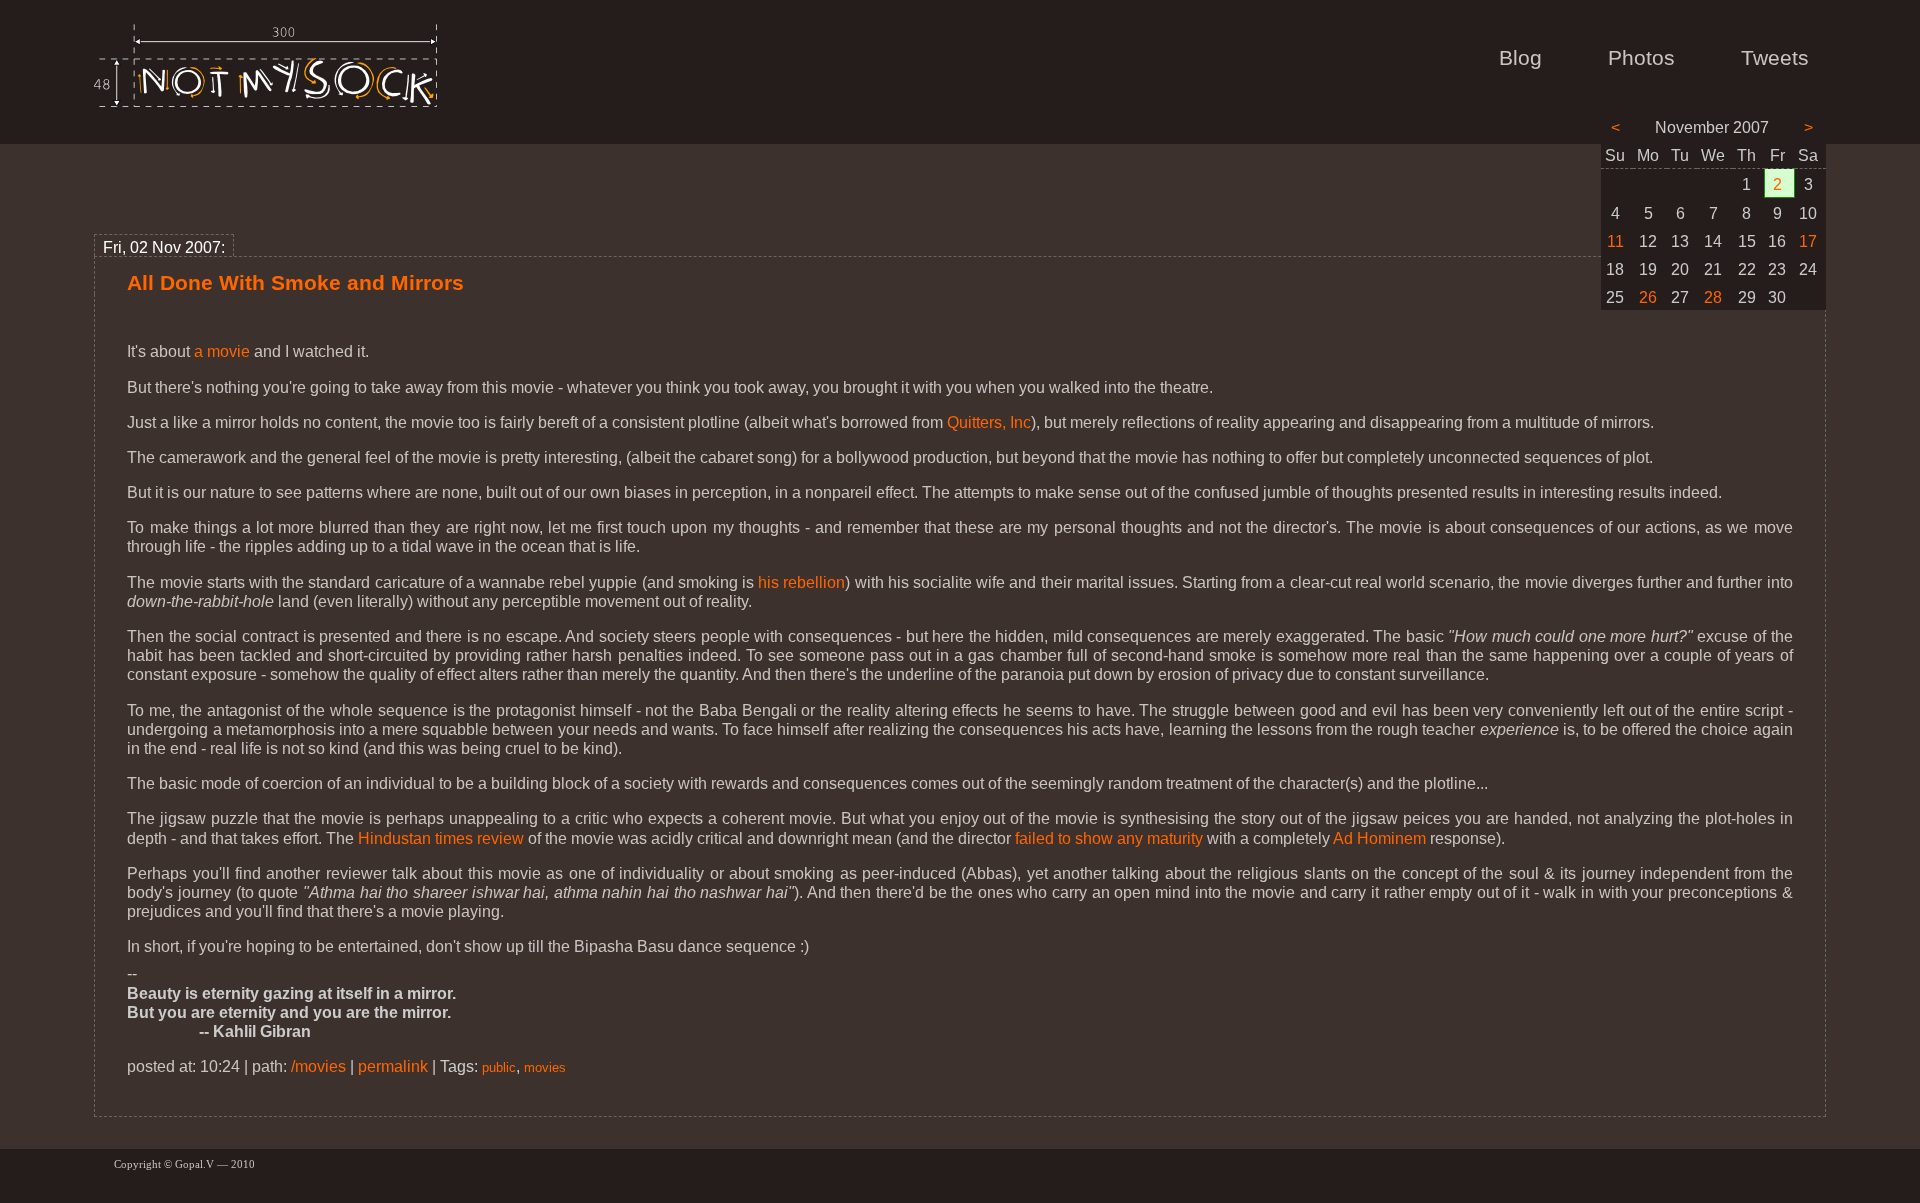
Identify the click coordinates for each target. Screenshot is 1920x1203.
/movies (318, 1066)
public (499, 1067)
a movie (222, 351)
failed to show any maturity (1109, 838)
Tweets (1775, 58)
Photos (1641, 58)
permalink (393, 1066)
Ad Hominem (1379, 838)
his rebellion (801, 582)
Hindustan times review (441, 838)
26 (1648, 297)
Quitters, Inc (989, 422)
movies (545, 1067)
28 (1713, 297)
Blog (1520, 58)
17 (1808, 241)
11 (1615, 241)
